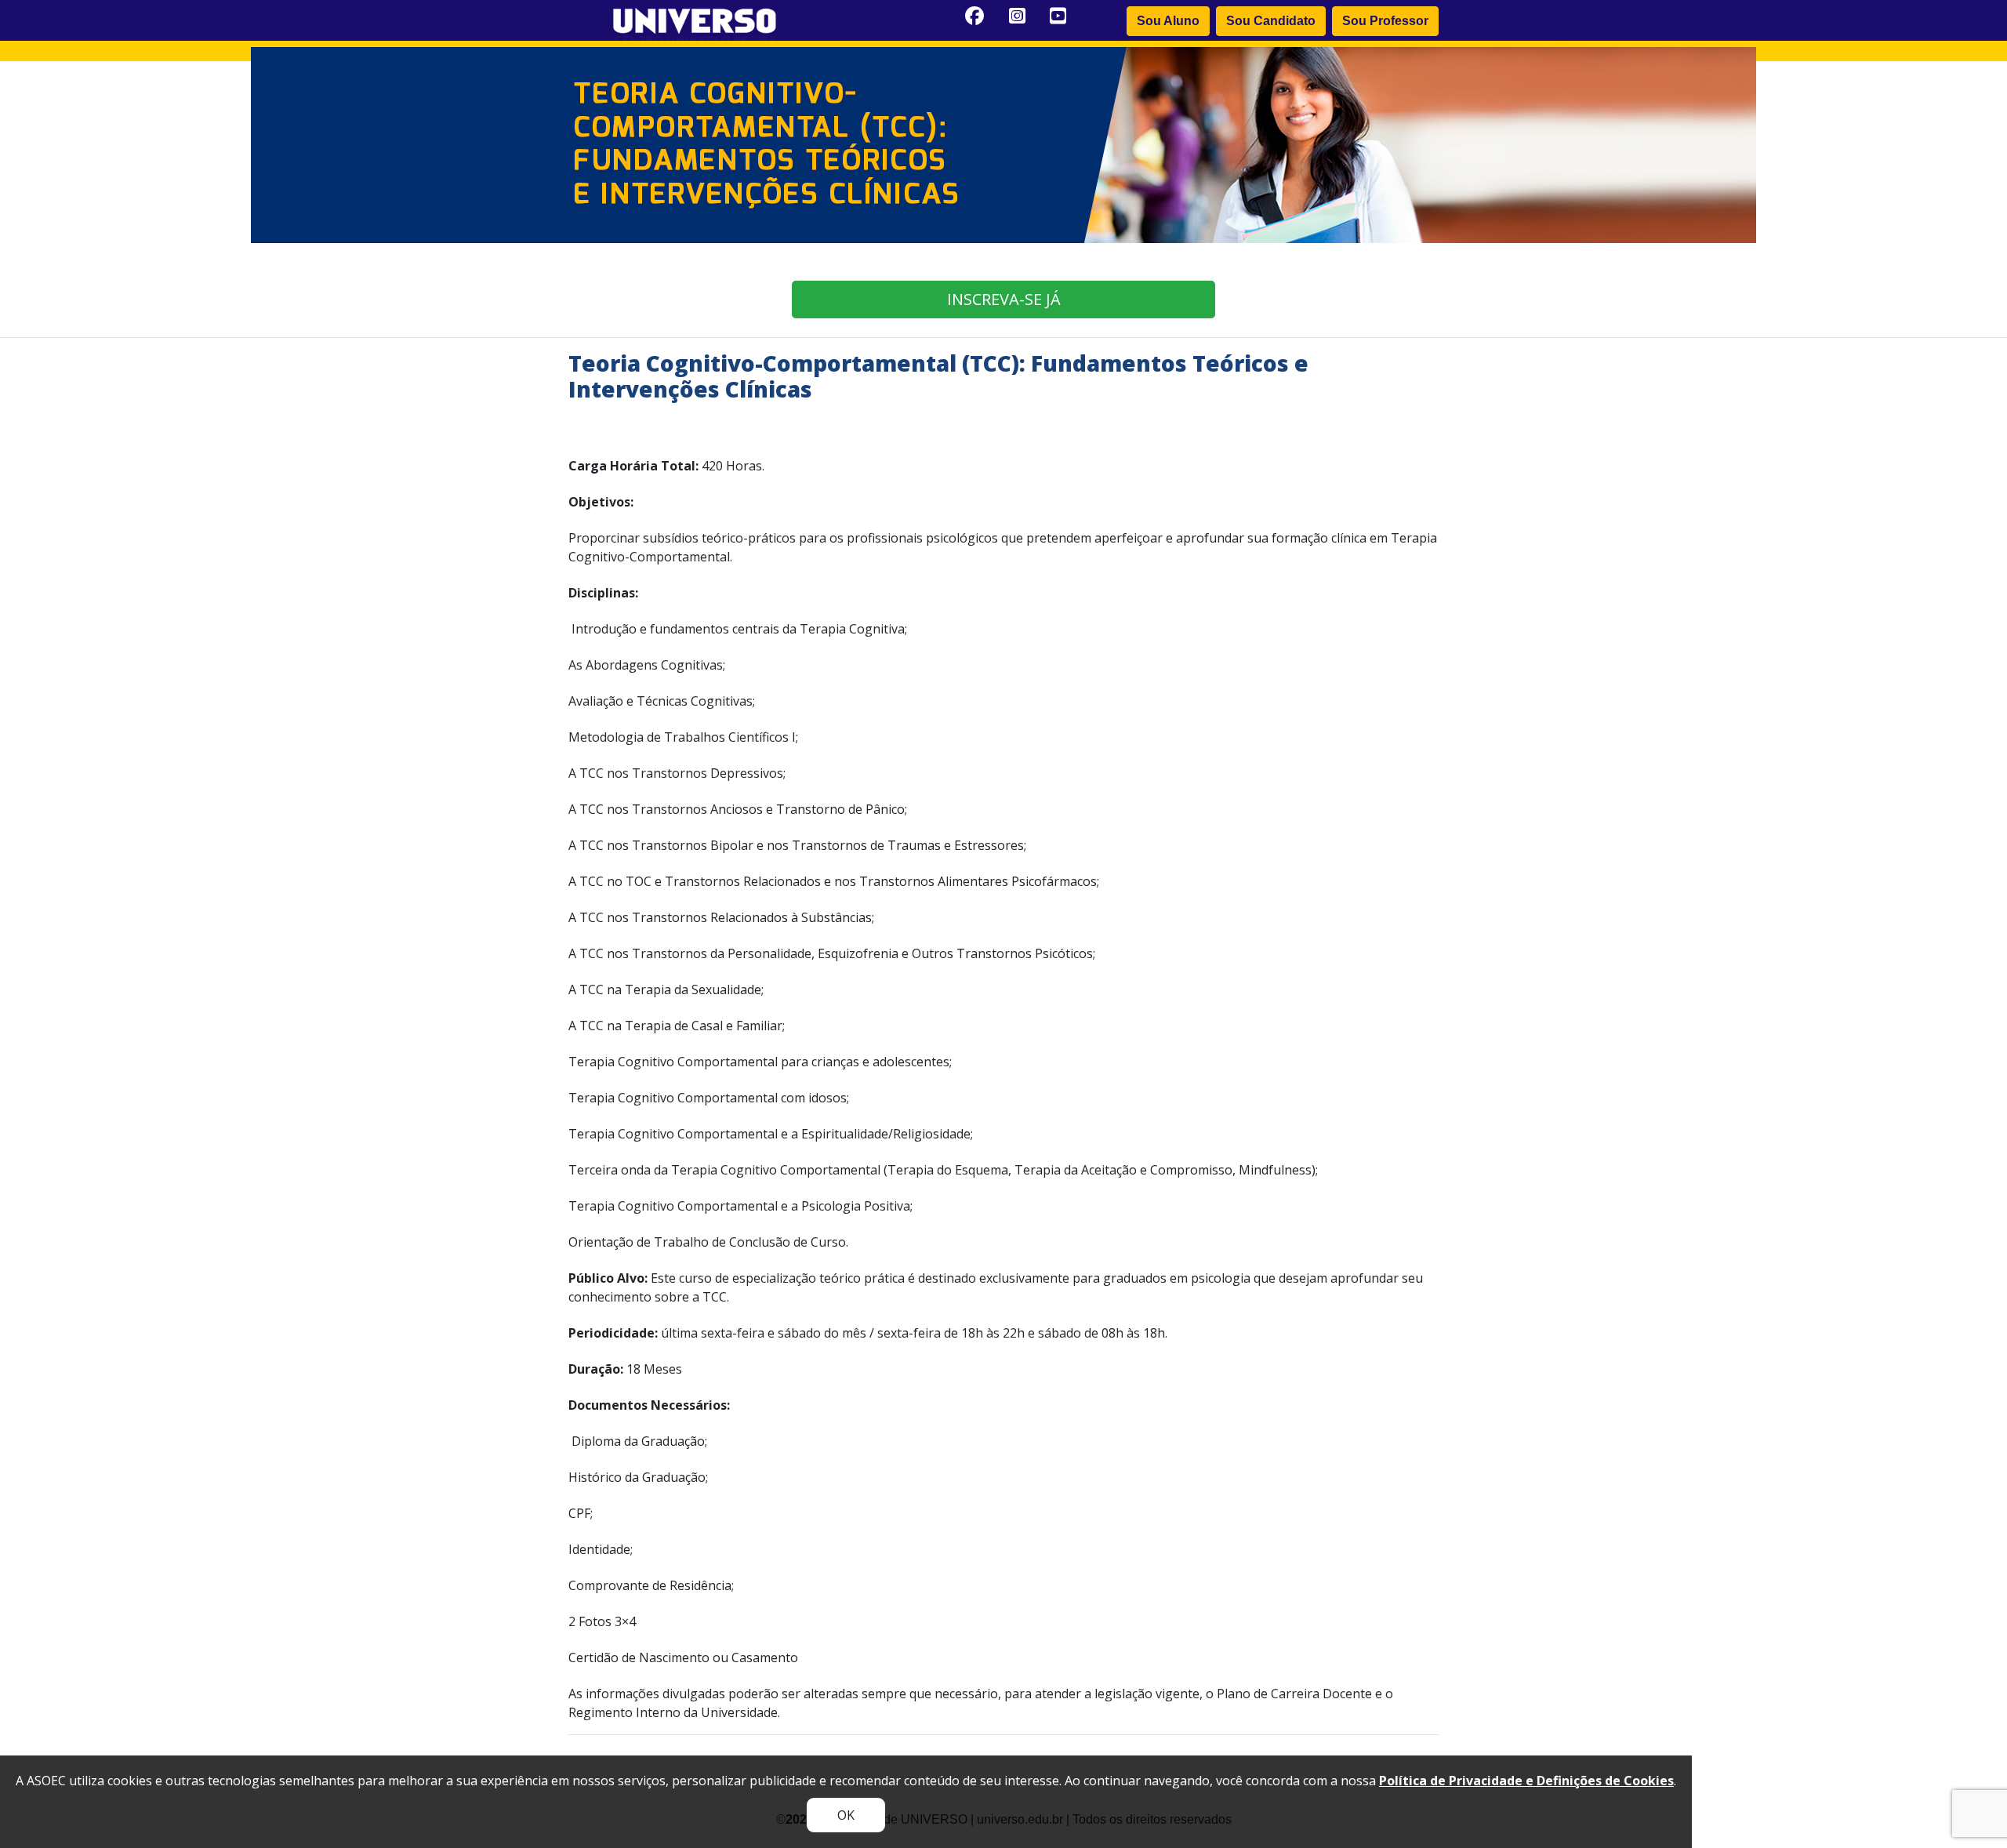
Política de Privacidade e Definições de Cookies (1526, 1781)
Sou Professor (1385, 21)
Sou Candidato (1271, 21)
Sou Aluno (1168, 21)
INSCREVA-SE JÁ (1004, 299)
